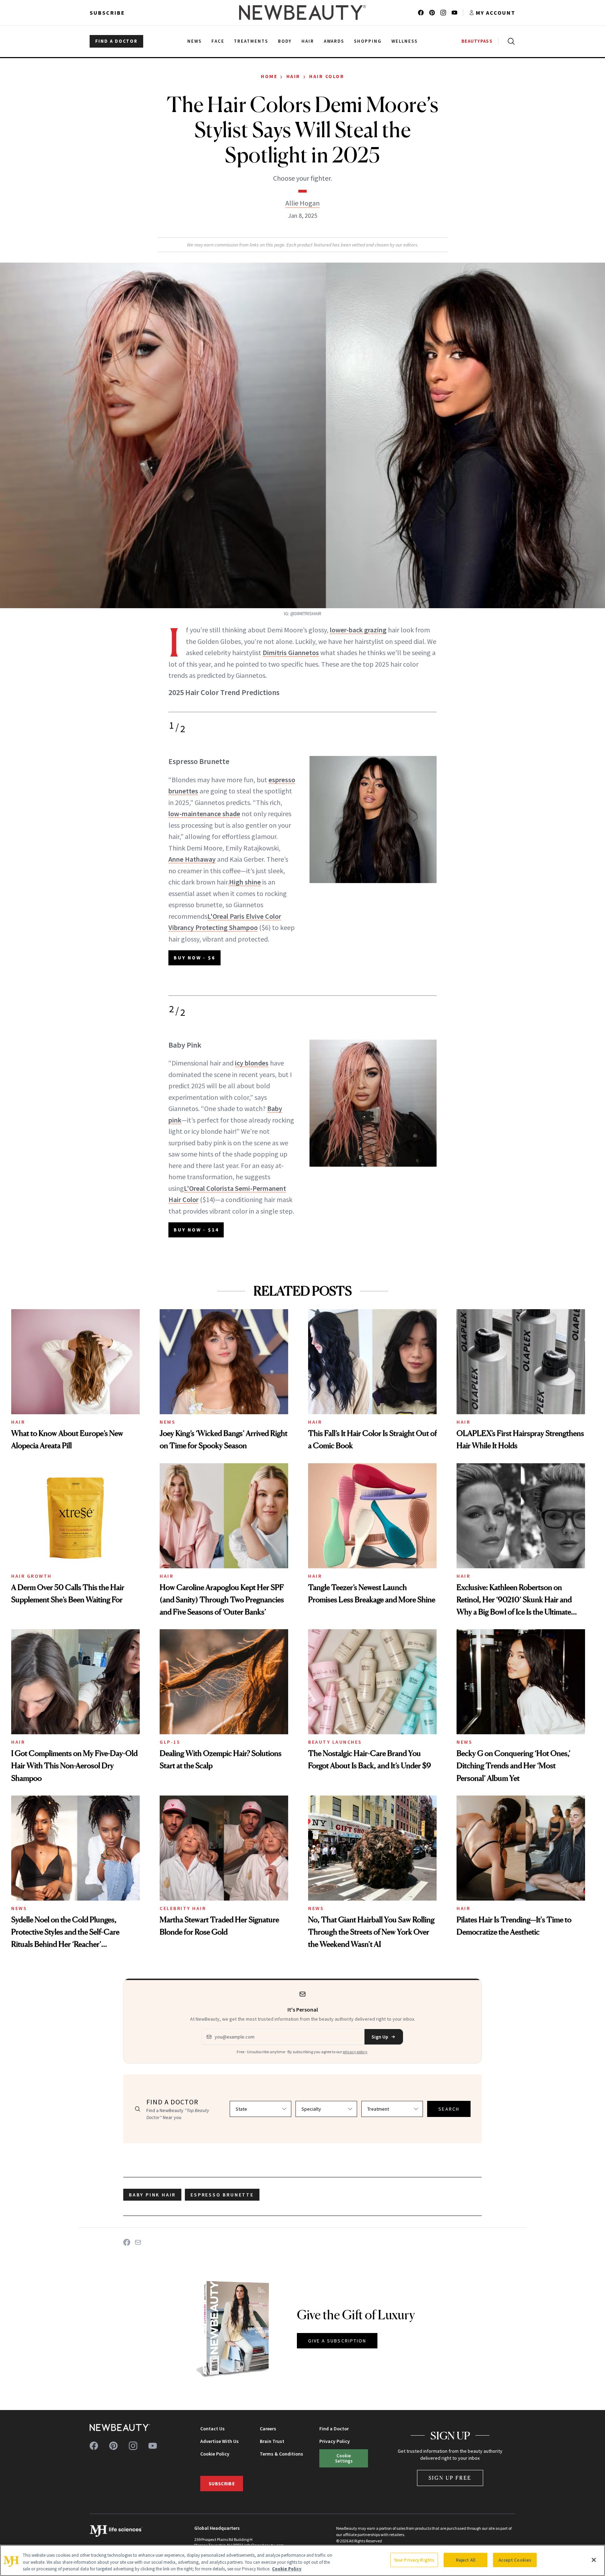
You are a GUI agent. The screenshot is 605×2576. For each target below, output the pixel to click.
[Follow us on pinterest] (432, 13)
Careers (268, 2429)
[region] (302, 2560)
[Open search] (510, 41)
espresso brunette (222, 2195)
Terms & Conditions (281, 2454)
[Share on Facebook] (127, 2242)
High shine (245, 882)
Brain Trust (272, 2441)
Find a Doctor (334, 2429)
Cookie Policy (215, 2454)
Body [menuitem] (285, 41)
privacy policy (355, 2052)
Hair (293, 76)
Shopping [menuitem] (368, 41)
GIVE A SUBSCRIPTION (337, 2341)
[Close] (594, 2560)
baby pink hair (152, 2195)
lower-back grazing (358, 630)
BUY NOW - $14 (196, 1230)
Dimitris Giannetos (291, 652)
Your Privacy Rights (414, 2560)
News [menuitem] (194, 41)
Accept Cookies (515, 2560)
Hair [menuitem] (308, 41)
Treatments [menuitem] (251, 41)
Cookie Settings (344, 2458)
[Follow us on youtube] (454, 13)
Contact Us (213, 2429)
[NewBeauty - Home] (302, 13)
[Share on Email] (138, 2242)
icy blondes (252, 1063)
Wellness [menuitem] (405, 41)
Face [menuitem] (218, 41)
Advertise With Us (220, 2441)
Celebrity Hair (183, 1908)
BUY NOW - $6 (194, 958)
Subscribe (107, 13)
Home (269, 76)
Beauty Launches (335, 1742)
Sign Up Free (450, 2478)
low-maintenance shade (204, 814)
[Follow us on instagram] (443, 13)
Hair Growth (32, 1576)
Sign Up (380, 2037)
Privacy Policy (335, 2441)
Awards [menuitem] (334, 41)
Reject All (466, 2560)
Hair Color (327, 76)
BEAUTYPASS (477, 41)
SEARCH (449, 2109)
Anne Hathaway (192, 859)
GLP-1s (170, 1742)
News (168, 1422)
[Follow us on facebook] (421, 13)
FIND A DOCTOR (116, 41)
